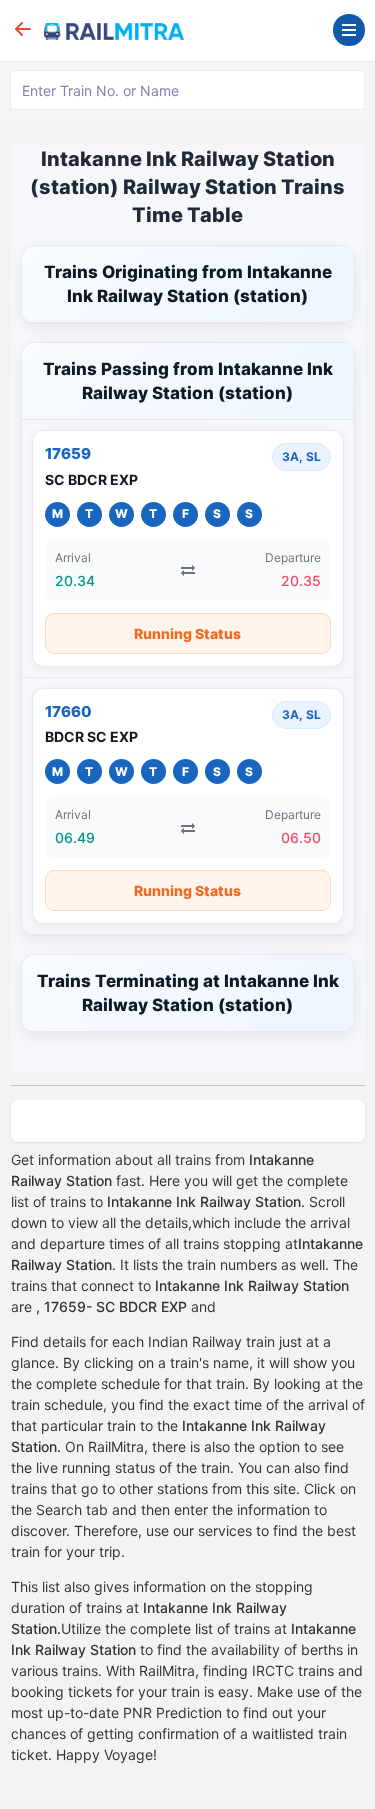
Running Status (187, 633)
